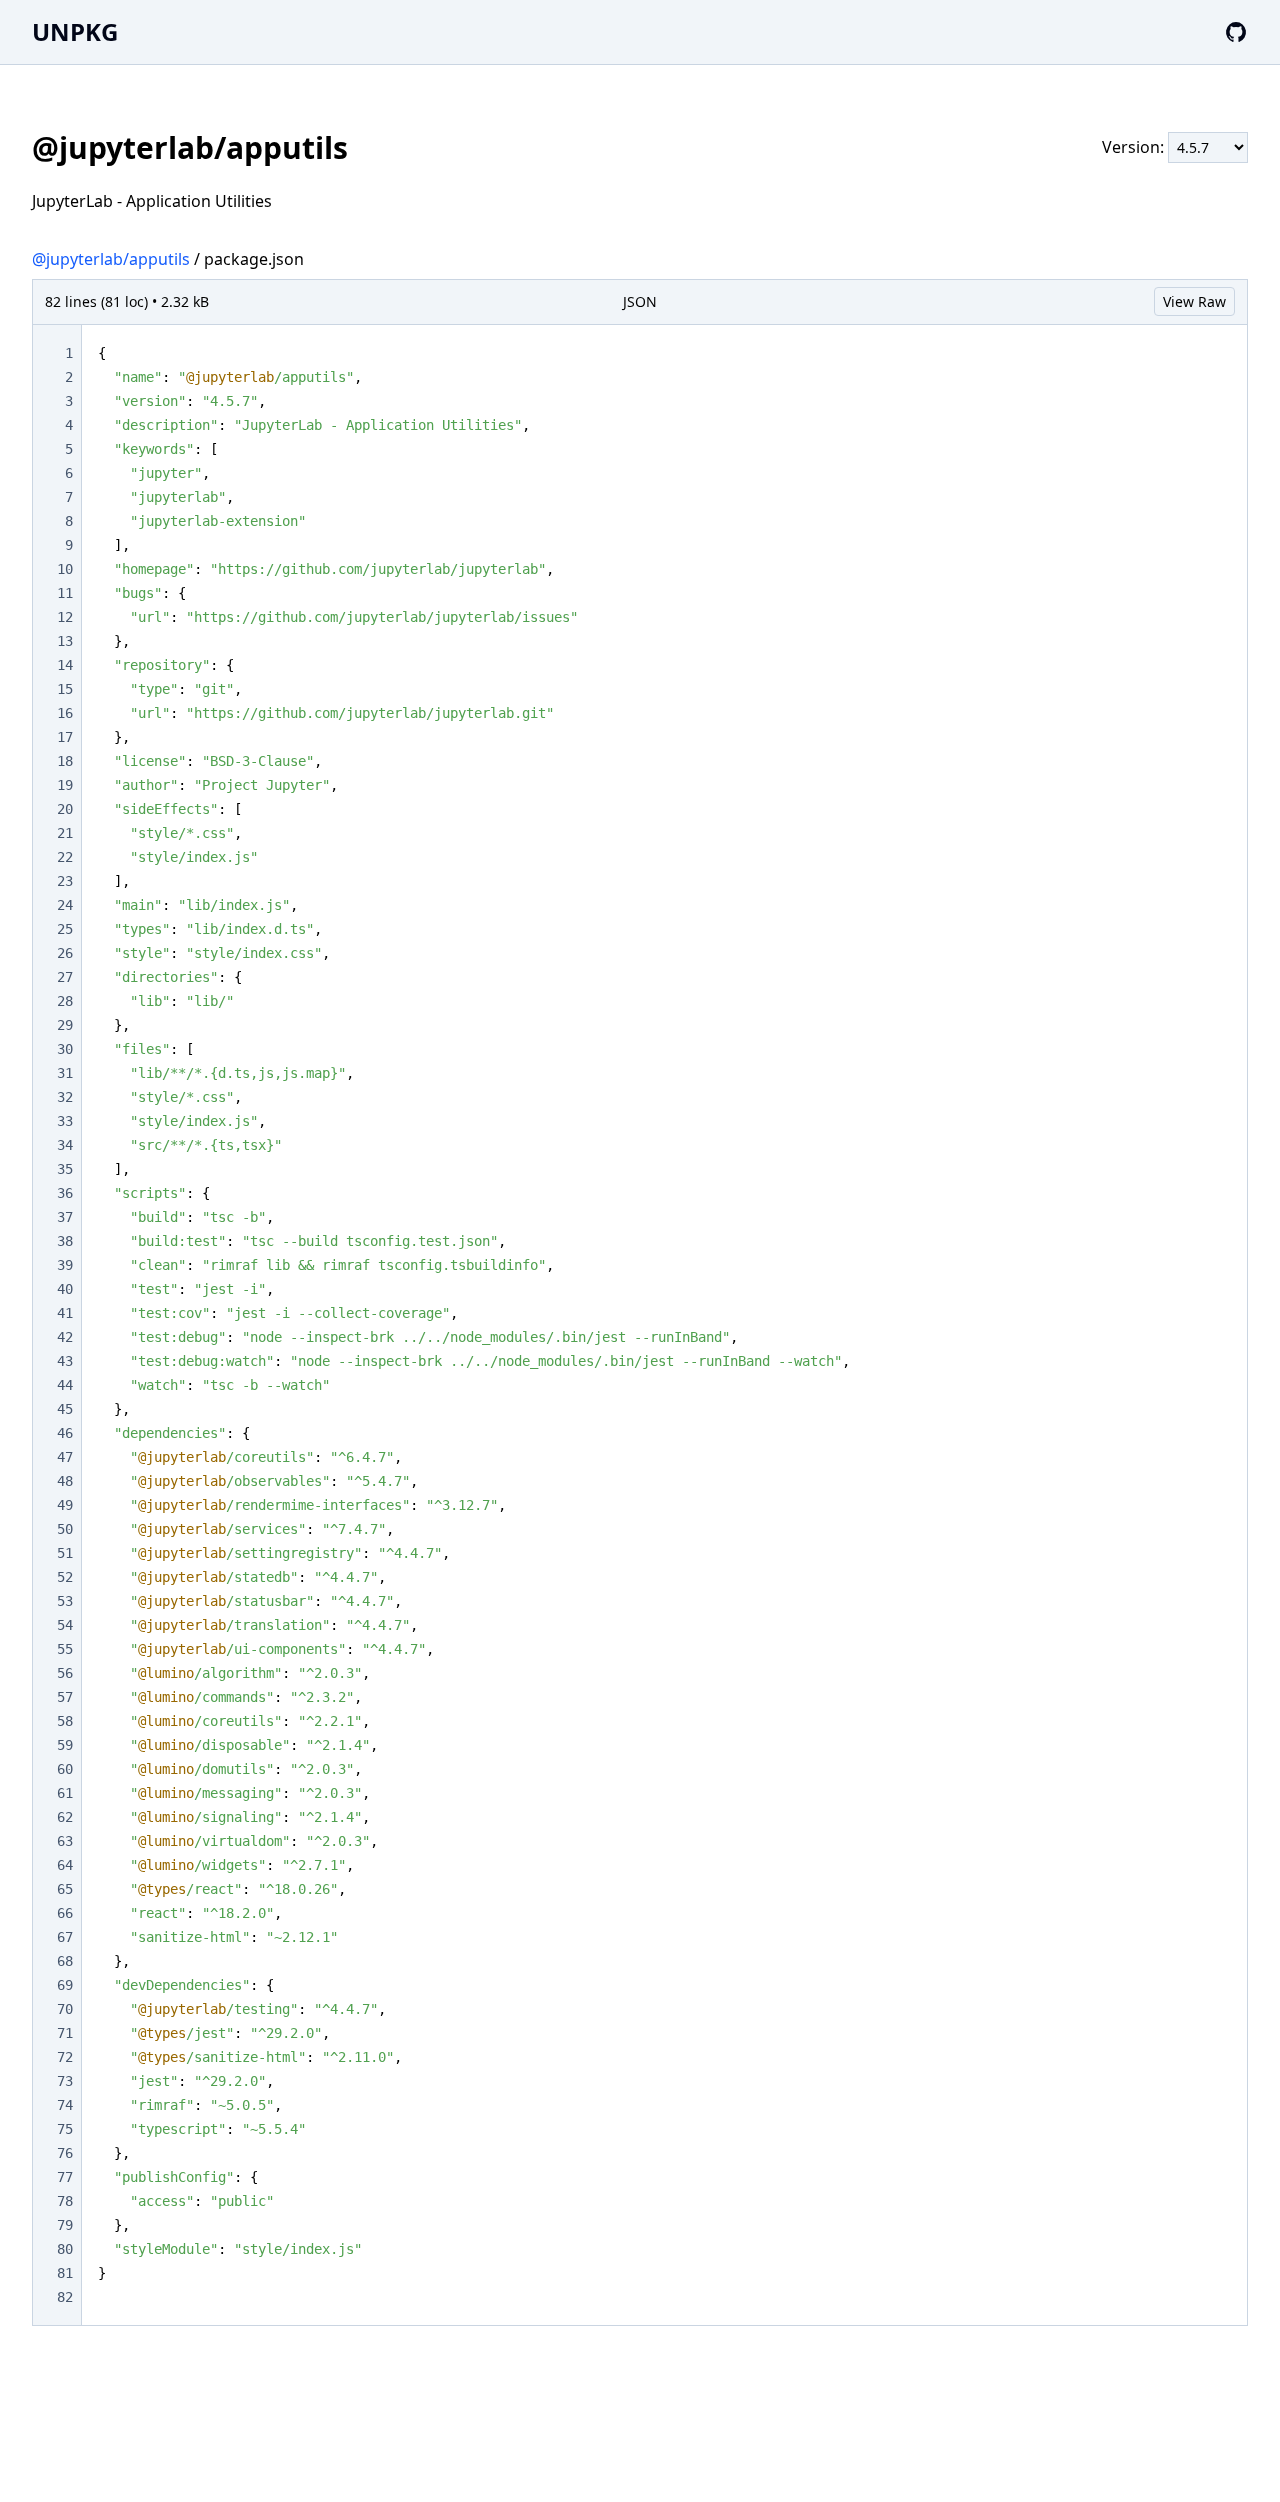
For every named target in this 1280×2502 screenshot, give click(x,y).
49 (65, 1505)
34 (65, 1145)
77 (65, 2177)
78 (65, 2201)
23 (65, 881)
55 (65, 1649)
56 (65, 1673)
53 (65, 1601)
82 (65, 2297)
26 (65, 953)
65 (65, 1889)
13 (65, 641)
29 (65, 1025)
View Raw (1194, 301)
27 (65, 977)
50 (65, 1529)
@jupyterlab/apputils (111, 259)
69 (65, 1985)
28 (65, 1001)
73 (65, 2081)
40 (65, 1289)
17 (65, 737)
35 (65, 1169)
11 (65, 593)
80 (65, 2249)
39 (65, 1265)
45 (65, 1409)
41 (65, 1313)
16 (65, 713)
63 (65, 1841)
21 (65, 833)
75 (65, 2129)
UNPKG (75, 31)
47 (65, 1457)
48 (65, 1481)
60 (65, 1769)
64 (65, 1865)
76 (65, 2153)
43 (65, 1361)
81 (65, 2273)
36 (65, 1193)
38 (65, 1241)
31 (65, 1073)
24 (65, 905)
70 (65, 2009)
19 (65, 785)
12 (65, 617)
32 (65, 1097)
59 (65, 1745)
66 (65, 1913)
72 (65, 2057)
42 (65, 1337)
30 (65, 1049)
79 (65, 2225)
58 (65, 1721)
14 (65, 665)
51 (65, 1553)
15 (65, 689)
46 (65, 1433)
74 (65, 2105)
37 (65, 1217)
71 (65, 2033)
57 (65, 1697)
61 (65, 1793)
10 (65, 569)
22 (65, 857)
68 (65, 1961)
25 (65, 929)
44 (65, 1385)
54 (65, 1625)
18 (65, 761)
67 (65, 1937)
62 (65, 1817)
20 (65, 809)
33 (65, 1121)
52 (65, 1577)
